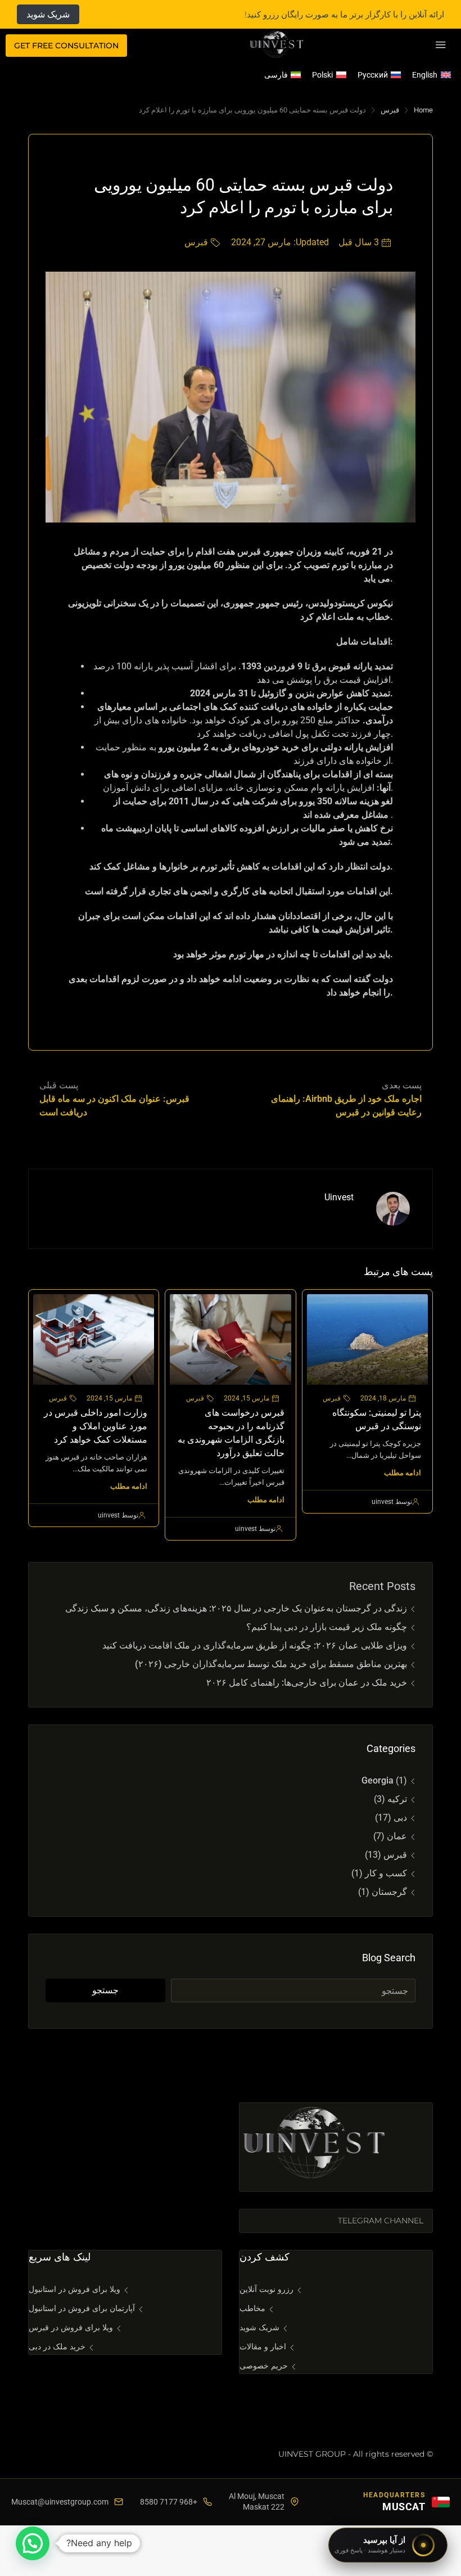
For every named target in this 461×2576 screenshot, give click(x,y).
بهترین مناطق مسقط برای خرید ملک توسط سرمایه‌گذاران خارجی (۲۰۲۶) (271, 1664)
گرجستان (389, 1892)
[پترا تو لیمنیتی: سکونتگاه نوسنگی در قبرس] (367, 1339)
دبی (400, 1818)
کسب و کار (386, 1873)
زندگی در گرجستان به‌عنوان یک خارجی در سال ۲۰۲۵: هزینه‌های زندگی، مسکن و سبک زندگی (236, 1608)
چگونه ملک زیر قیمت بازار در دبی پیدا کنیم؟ (327, 1627)
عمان (397, 1836)
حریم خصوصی (264, 2366)
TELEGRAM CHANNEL (381, 2221)
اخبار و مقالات (263, 2347)
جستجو (105, 1990)
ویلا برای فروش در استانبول (74, 2289)
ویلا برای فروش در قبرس (71, 2327)
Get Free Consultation (66, 46)
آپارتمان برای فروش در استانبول (82, 2308)
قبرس (390, 110)
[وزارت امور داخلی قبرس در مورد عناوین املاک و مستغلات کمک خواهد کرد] (94, 1339)
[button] (33, 2543)
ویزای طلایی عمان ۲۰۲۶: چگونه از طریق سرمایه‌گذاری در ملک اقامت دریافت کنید (255, 1645)
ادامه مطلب (403, 1473)
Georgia (378, 1780)
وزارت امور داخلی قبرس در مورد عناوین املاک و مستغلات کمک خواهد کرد (96, 1426)
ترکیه (397, 1799)
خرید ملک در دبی (57, 2347)
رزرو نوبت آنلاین (266, 2289)
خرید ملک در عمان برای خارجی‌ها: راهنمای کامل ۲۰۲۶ (306, 1683)
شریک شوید (48, 14)
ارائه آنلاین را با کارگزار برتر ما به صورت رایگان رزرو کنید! (344, 14)
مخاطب (252, 2308)
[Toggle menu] (441, 46)
